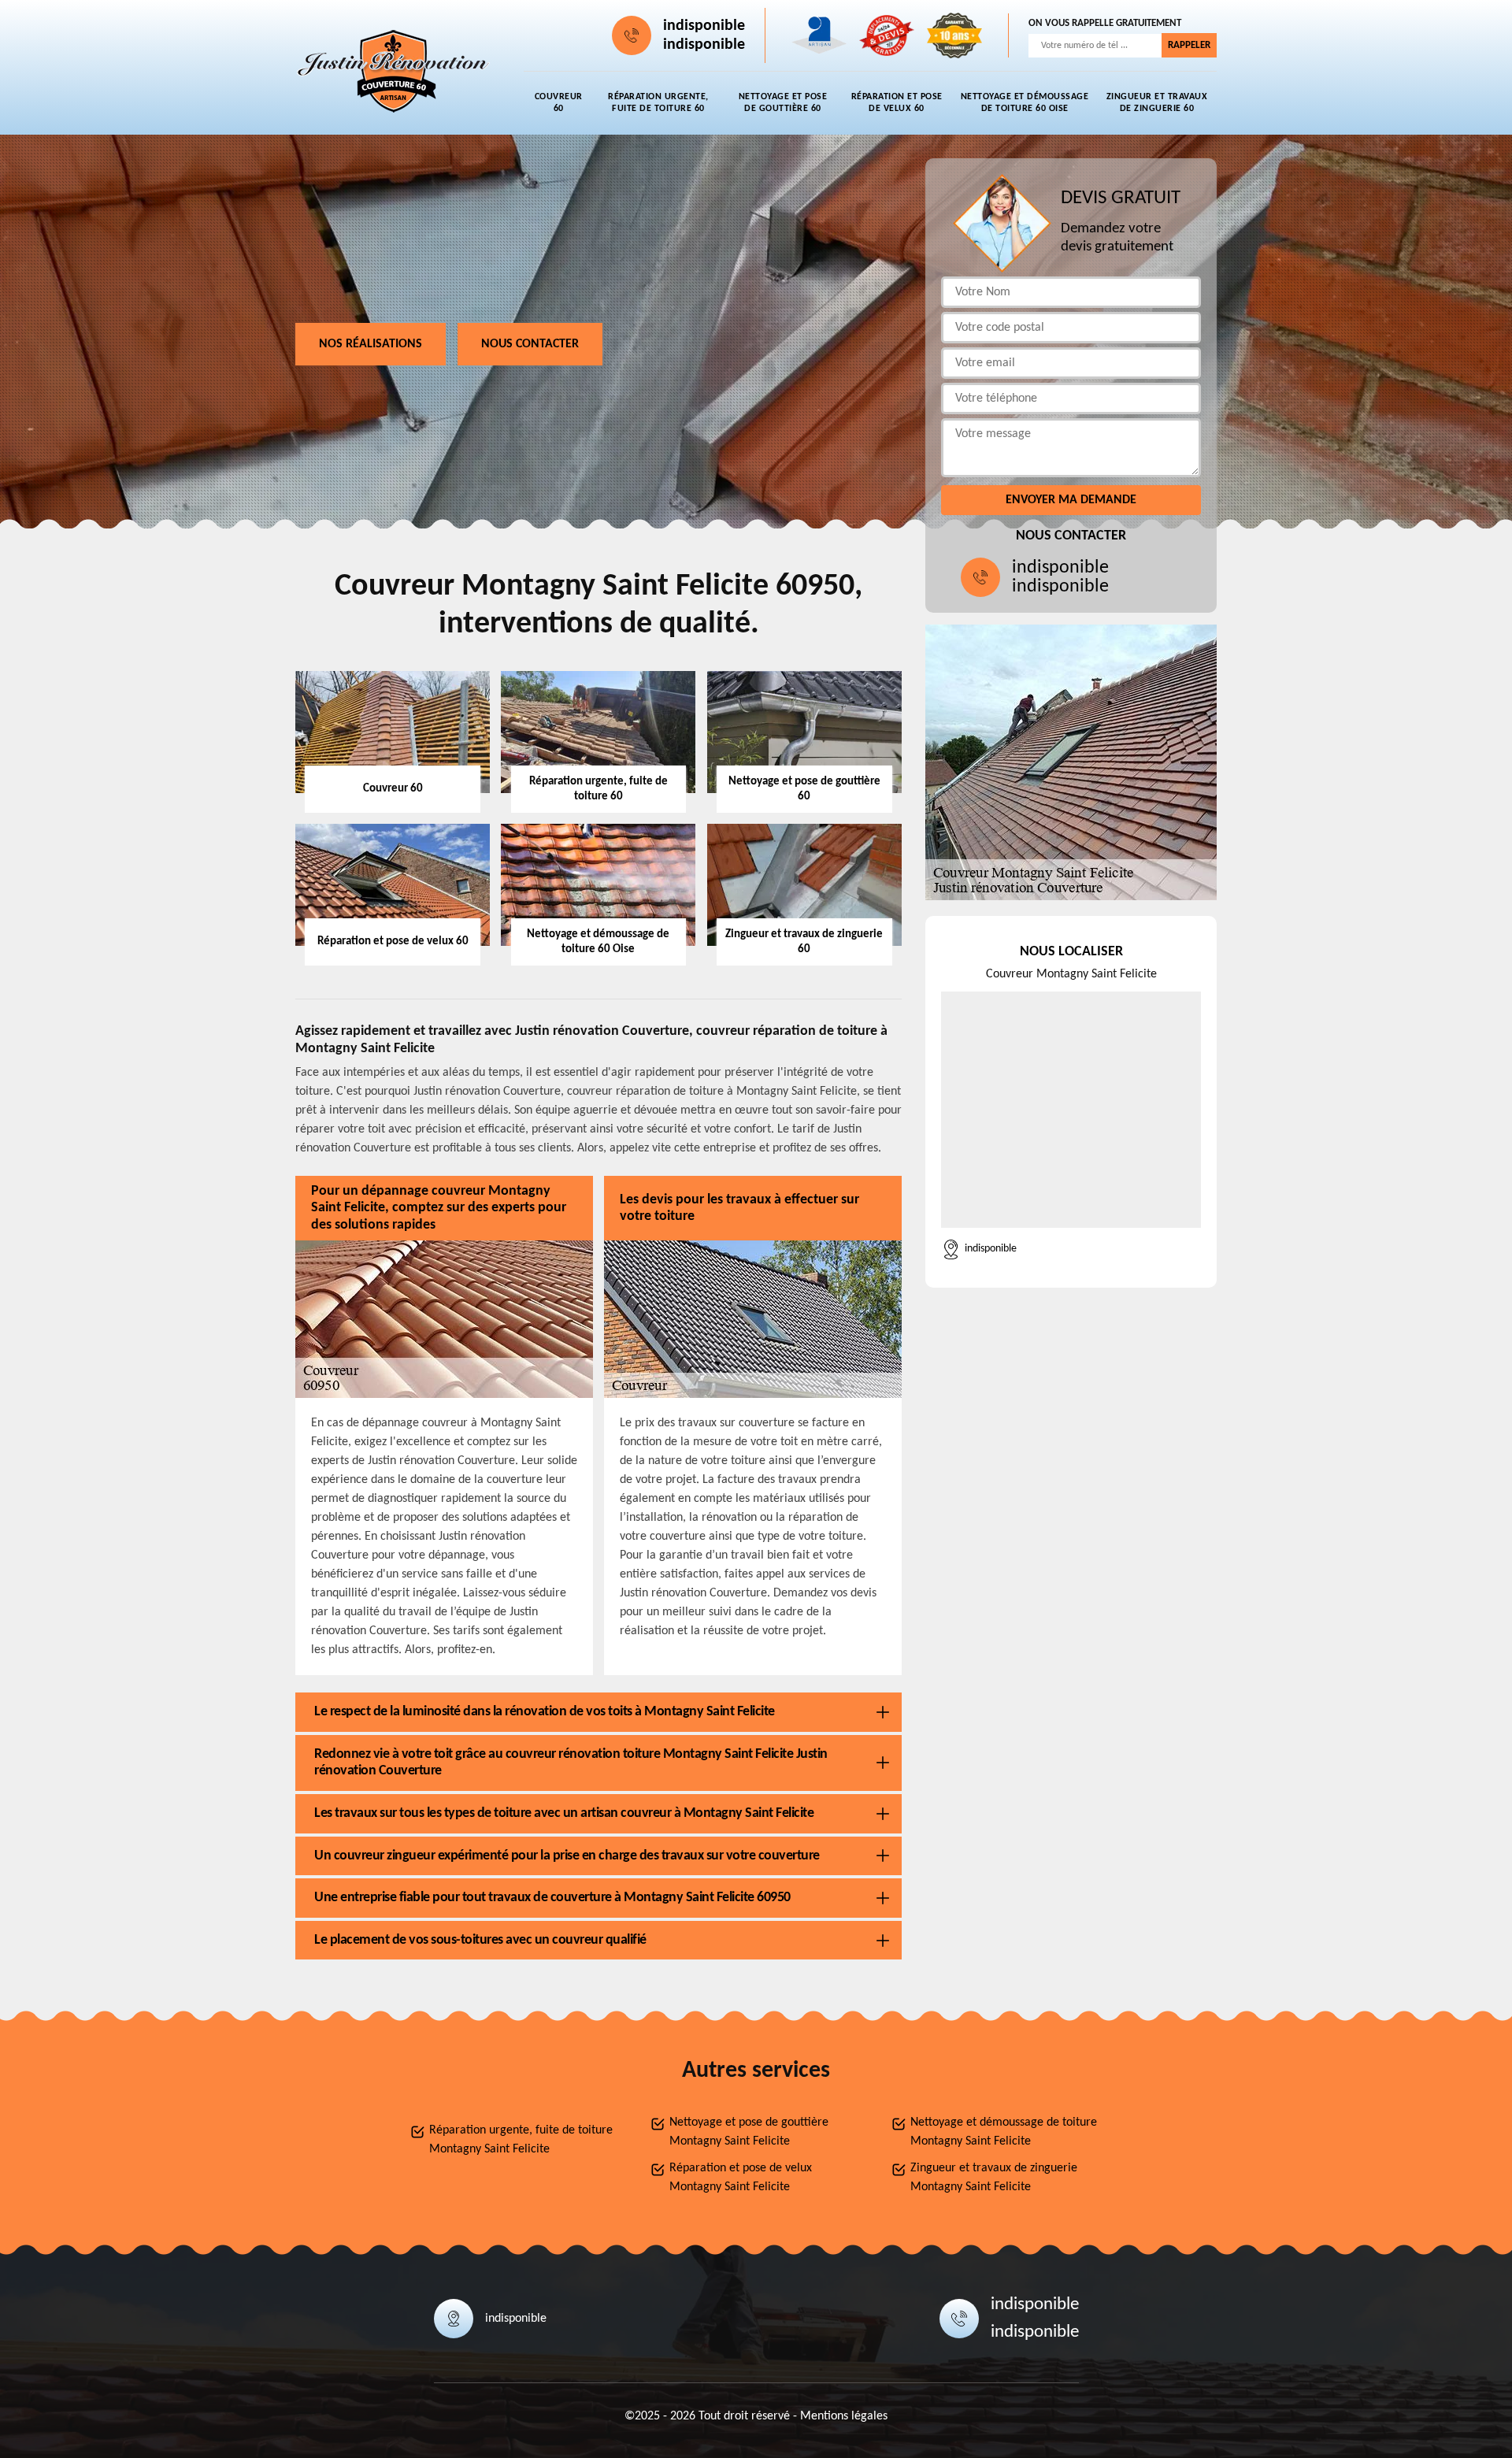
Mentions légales (844, 2416)
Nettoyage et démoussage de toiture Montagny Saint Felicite (1004, 2132)
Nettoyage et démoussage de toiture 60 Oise (1025, 103)
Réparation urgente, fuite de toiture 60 (658, 103)
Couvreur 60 (559, 103)
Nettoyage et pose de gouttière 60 (783, 103)
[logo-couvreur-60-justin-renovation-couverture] (394, 72)
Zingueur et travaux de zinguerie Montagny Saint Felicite (994, 2178)
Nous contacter (530, 344)
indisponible (704, 26)
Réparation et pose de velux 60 (897, 103)
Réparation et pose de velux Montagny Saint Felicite (741, 2178)
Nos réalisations (371, 344)
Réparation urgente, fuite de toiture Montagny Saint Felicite (521, 2140)
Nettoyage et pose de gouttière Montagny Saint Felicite (749, 2132)
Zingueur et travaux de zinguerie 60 (1157, 103)
